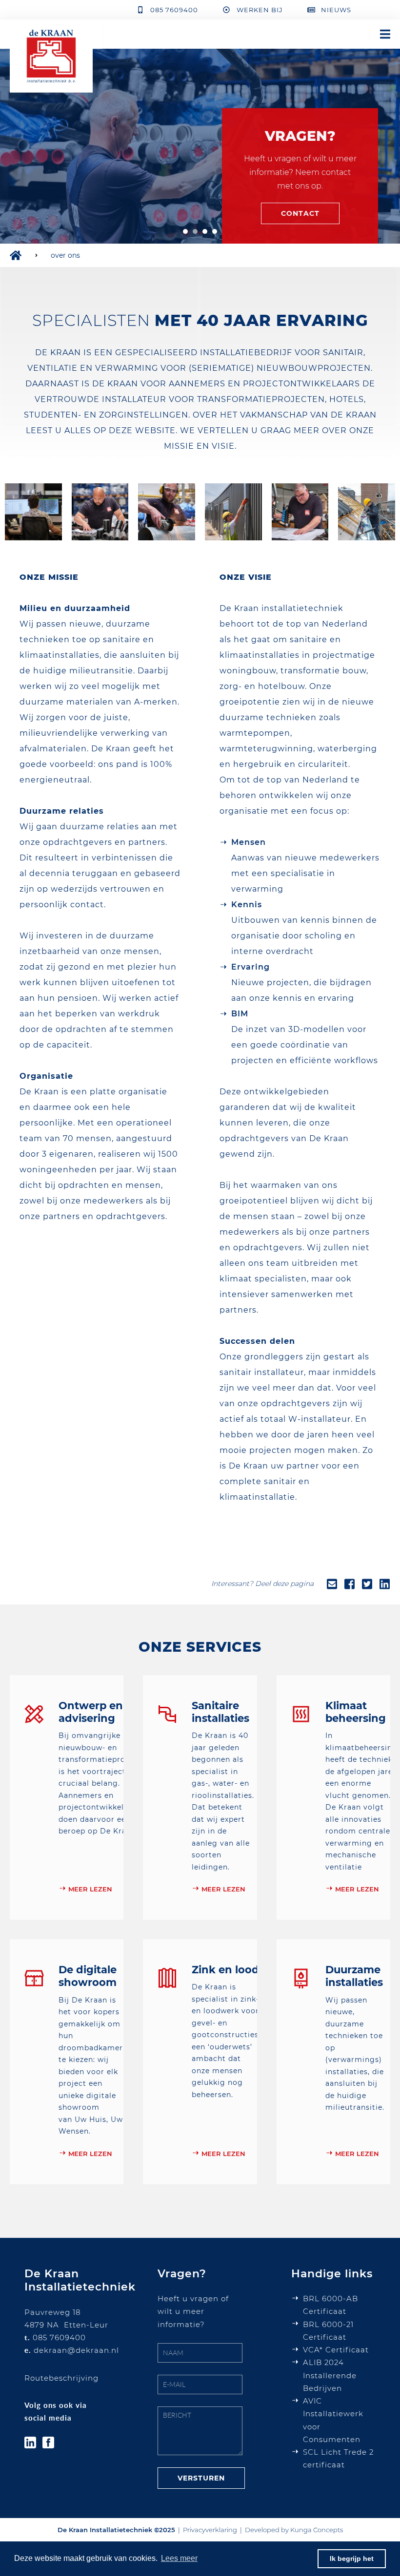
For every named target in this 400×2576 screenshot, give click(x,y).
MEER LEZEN (90, 1889)
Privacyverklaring (210, 2530)
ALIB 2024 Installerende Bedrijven (330, 2375)
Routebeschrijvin (59, 2378)
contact (300, 213)
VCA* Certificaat (336, 2350)
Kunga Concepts (317, 2530)
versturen (201, 2478)
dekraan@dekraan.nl (76, 2350)
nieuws (336, 10)
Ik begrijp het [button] (352, 2558)
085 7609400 (174, 10)
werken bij (260, 10)
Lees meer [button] (179, 2558)
